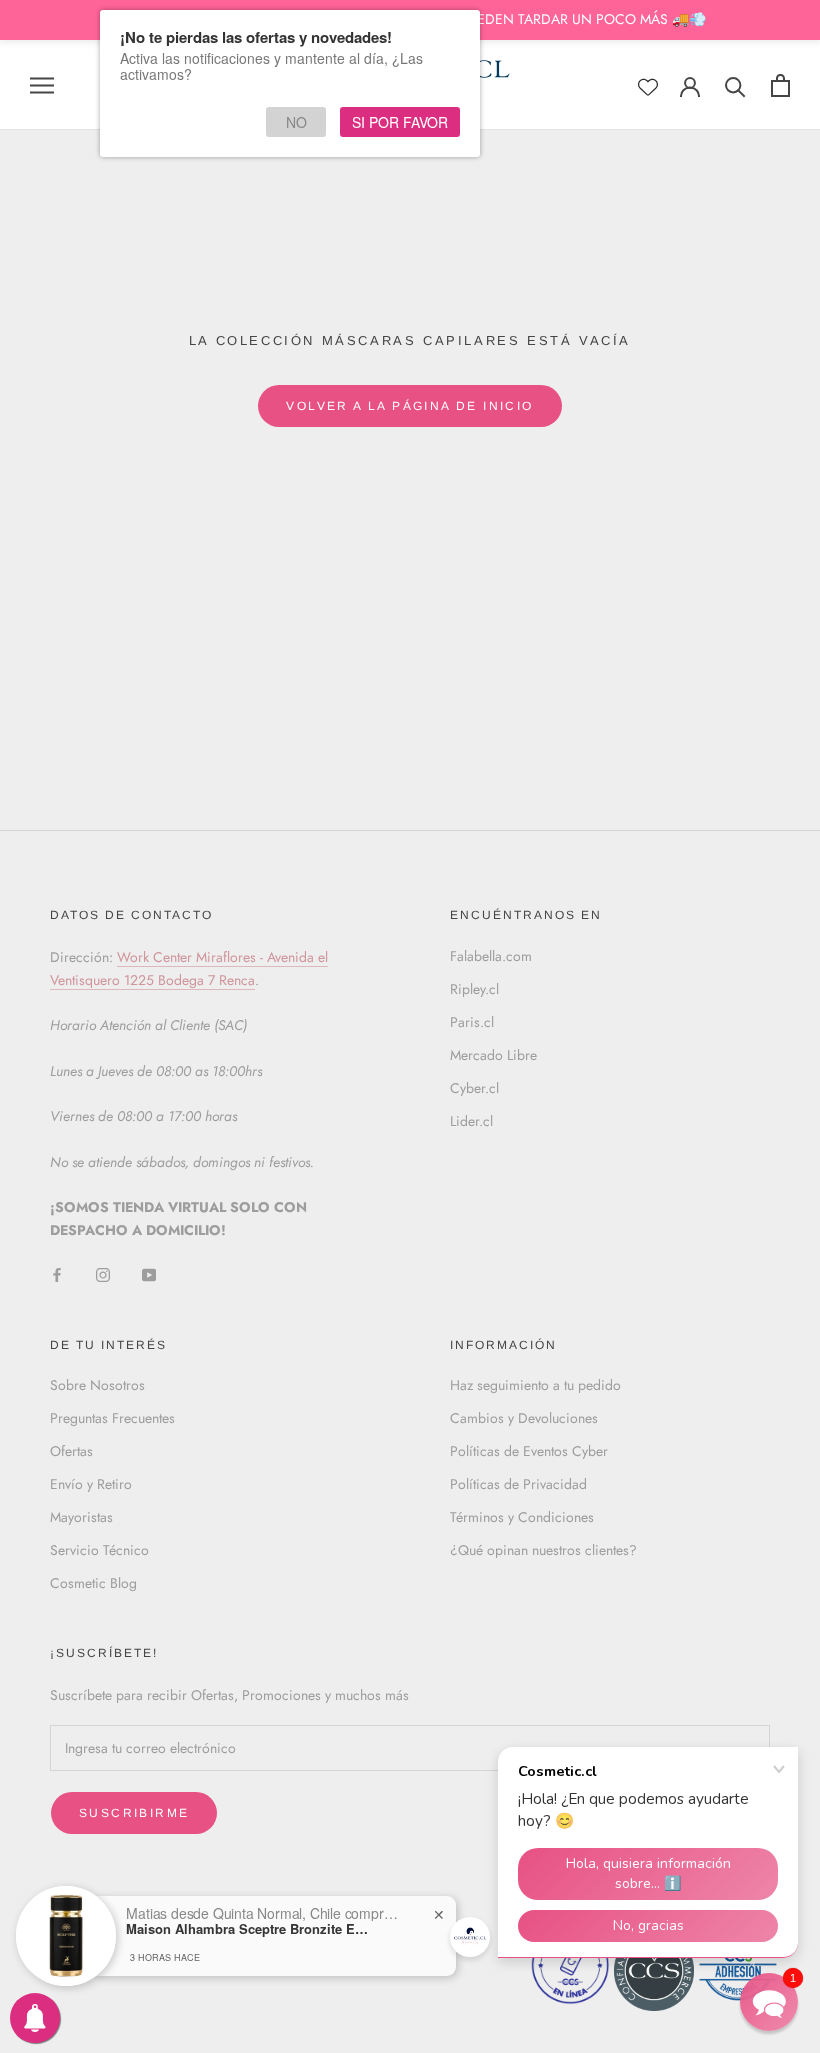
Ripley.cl (474, 989)
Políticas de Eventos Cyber (529, 1451)
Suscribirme (134, 1813)
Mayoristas (81, 1517)
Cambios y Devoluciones (524, 1418)
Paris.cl (472, 1022)
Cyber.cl (474, 1088)
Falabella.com (491, 956)
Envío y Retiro (91, 1484)
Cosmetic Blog (93, 1583)
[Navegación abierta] (42, 84)
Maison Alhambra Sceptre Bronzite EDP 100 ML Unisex (251, 1929)
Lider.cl (471, 1121)
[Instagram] (103, 1274)
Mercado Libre (493, 1055)
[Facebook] (57, 1274)
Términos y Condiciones (522, 1517)
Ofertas (71, 1451)
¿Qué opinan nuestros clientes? (543, 1550)
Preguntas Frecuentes (112, 1418)
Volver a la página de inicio (409, 406)
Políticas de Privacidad (518, 1484)
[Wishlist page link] (648, 87)
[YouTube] (149, 1274)
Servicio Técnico (99, 1550)
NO (296, 122)
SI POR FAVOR (400, 122)
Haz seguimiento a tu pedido (535, 1385)
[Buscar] (735, 85)
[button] (769, 2002)
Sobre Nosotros (97, 1385)
